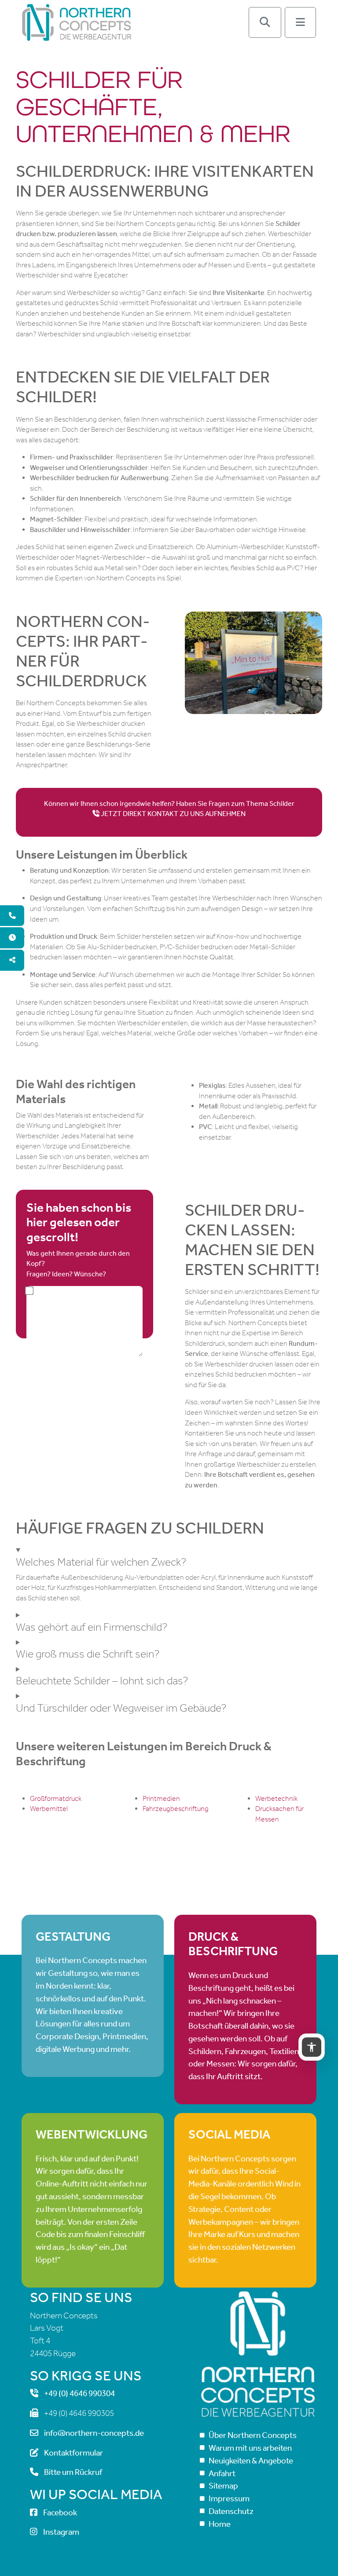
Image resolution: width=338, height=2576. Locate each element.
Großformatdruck (56, 1798)
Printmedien (161, 1798)
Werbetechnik (276, 1798)
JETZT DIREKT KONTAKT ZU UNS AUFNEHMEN (173, 814)
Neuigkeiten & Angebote (251, 2461)
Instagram (61, 2532)
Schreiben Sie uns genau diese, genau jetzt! (84, 1321)
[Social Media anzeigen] (12, 960)
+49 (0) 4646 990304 (79, 2393)
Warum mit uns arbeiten (250, 2448)
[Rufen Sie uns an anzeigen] (12, 916)
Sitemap (223, 2486)
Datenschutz (231, 2511)
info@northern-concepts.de (94, 2433)
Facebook (60, 2512)
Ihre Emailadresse (84, 1359)
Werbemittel (49, 1809)
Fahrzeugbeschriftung (176, 1809)
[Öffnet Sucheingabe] (265, 22)
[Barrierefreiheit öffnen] (312, 2047)
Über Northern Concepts (253, 2435)
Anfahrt (222, 2473)
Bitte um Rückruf (73, 2472)
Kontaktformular (73, 2453)
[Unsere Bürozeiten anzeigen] (12, 938)
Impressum (229, 2498)
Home (220, 2524)
